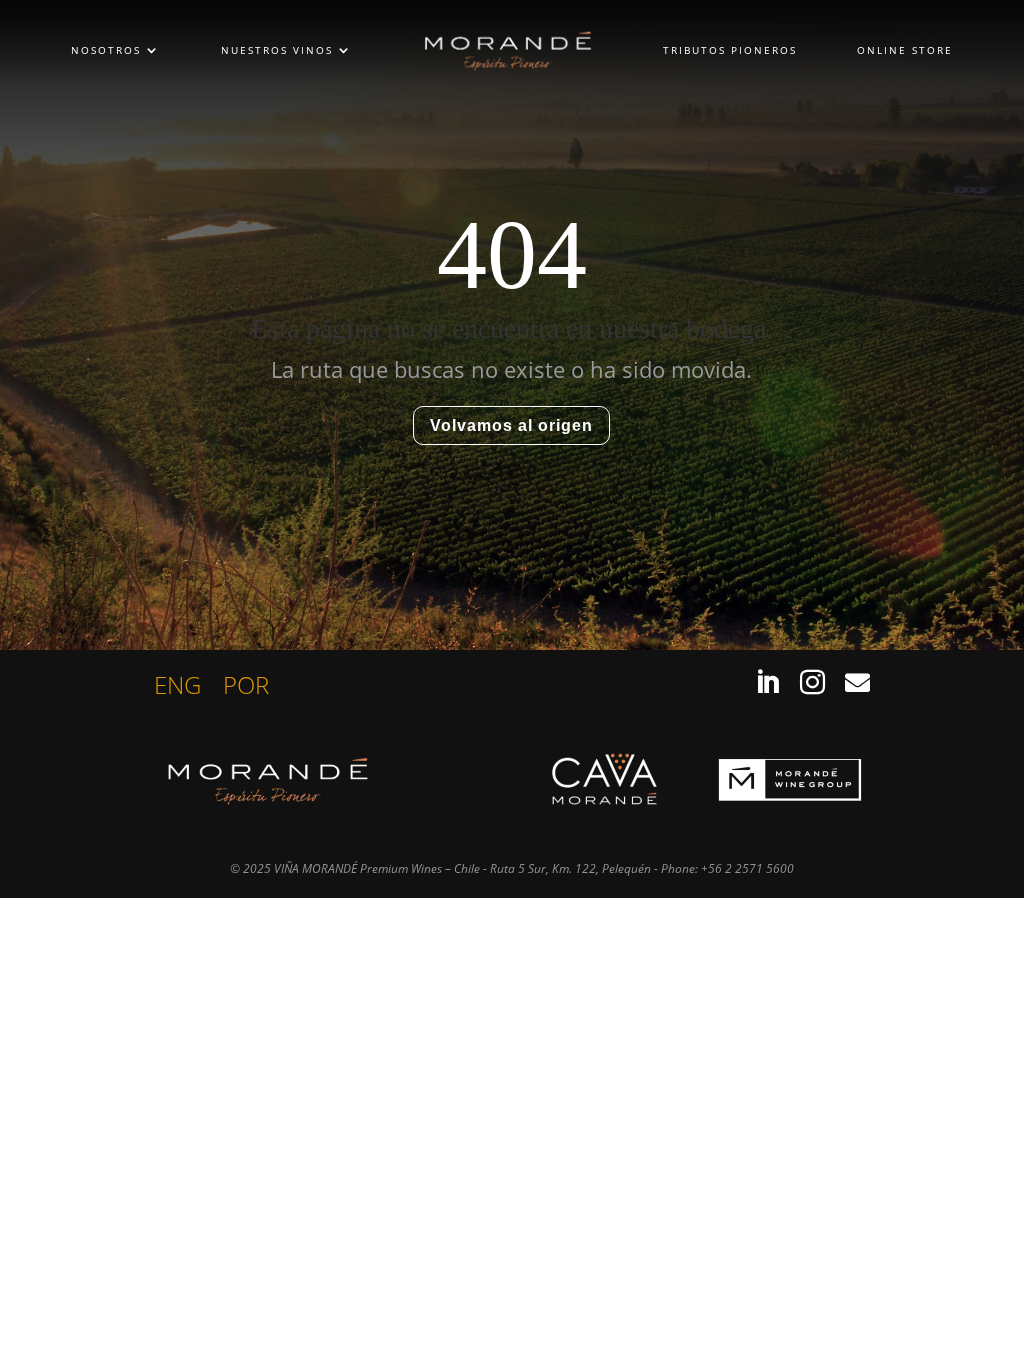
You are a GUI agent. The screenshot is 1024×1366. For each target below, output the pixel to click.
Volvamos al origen (511, 425)
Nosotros (106, 50)
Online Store (905, 50)
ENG (177, 689)
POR (246, 689)
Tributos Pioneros (730, 50)
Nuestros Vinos (277, 50)
